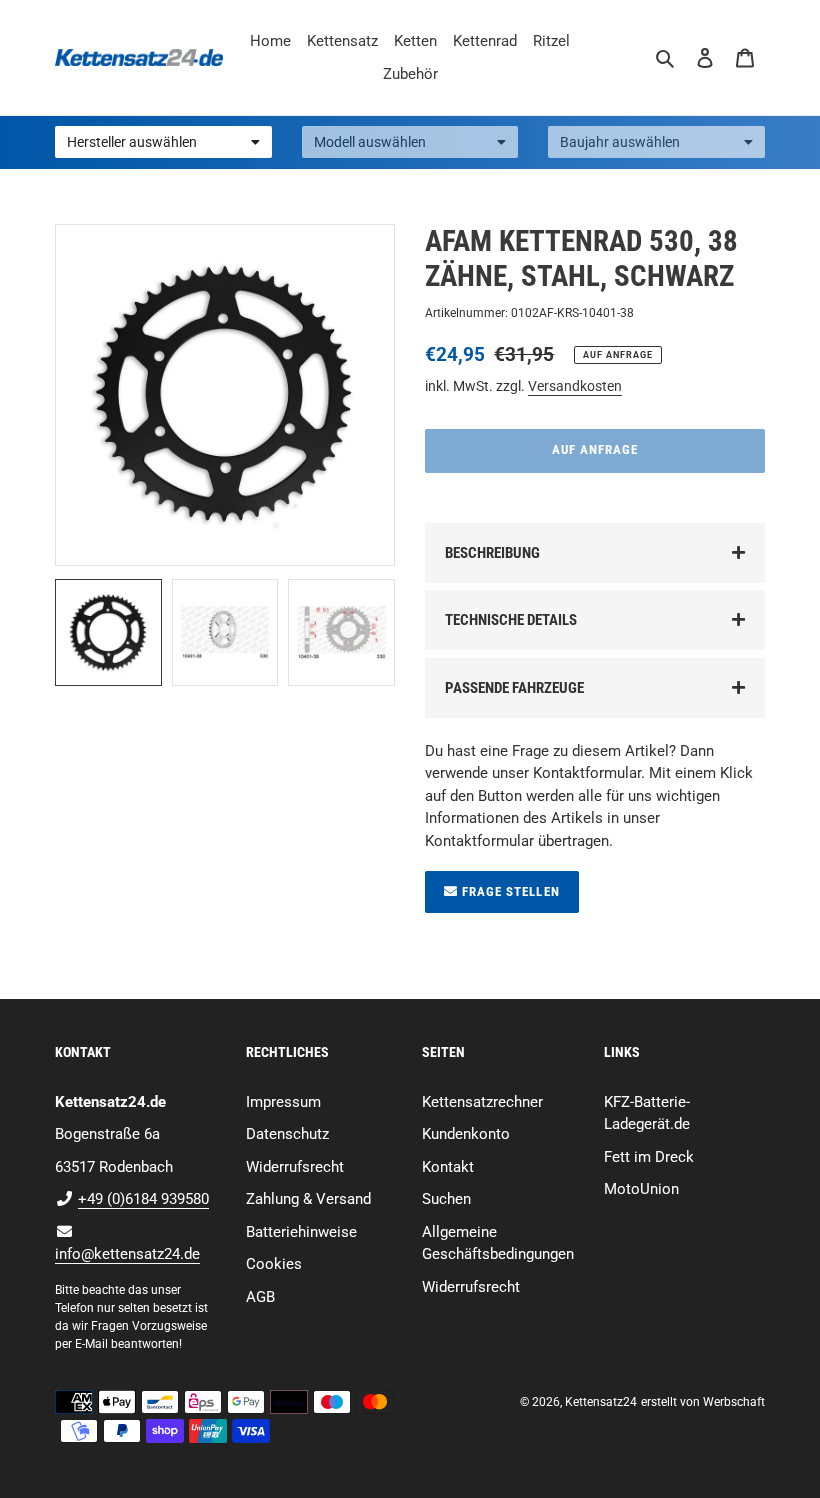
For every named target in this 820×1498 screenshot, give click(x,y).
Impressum (283, 1102)
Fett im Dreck (649, 1157)
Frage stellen (509, 891)
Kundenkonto (466, 1134)
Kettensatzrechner (482, 1102)
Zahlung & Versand (308, 1199)
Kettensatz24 (601, 1402)
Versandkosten (575, 386)
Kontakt (448, 1167)
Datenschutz (287, 1134)
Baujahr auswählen (620, 142)
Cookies (274, 1264)
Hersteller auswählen (132, 142)
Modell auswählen (370, 142)
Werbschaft (734, 1402)
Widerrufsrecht (295, 1167)
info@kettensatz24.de (127, 1254)
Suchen (446, 1199)
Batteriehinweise (301, 1232)
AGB (260, 1297)
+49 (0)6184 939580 (143, 1199)
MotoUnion (641, 1189)
